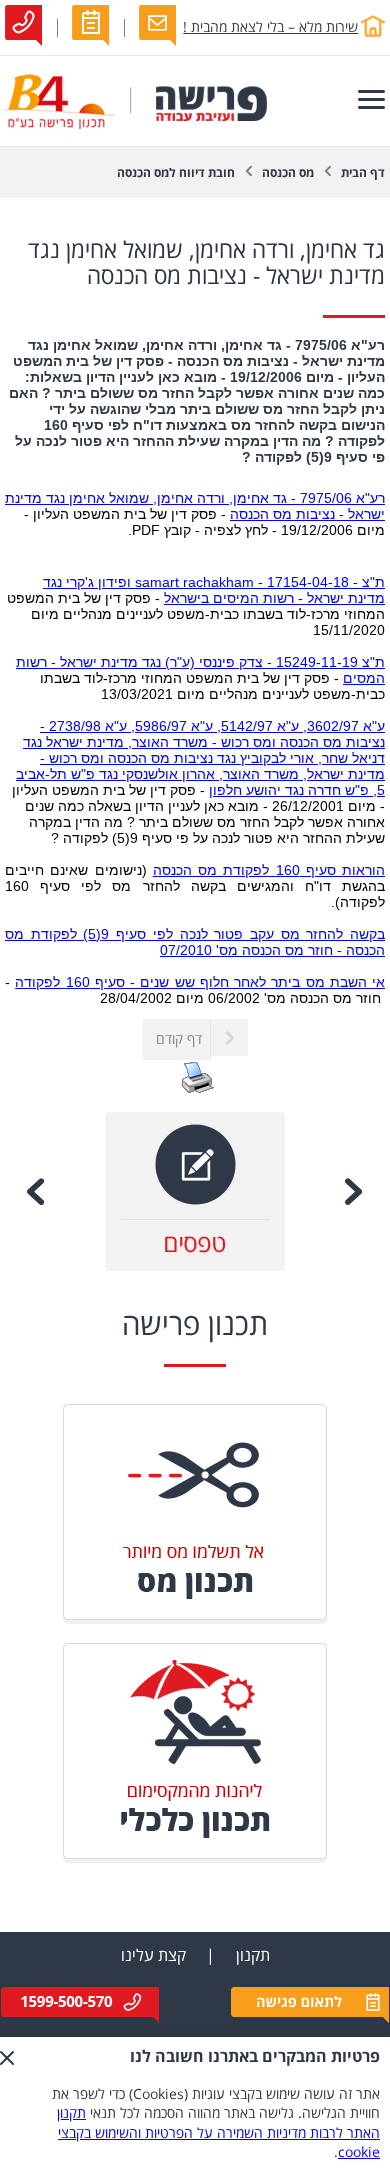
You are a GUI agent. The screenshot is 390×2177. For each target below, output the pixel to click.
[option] (195, 1191)
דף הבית (363, 173)
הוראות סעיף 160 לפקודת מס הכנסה (269, 870)
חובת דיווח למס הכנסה (176, 173)
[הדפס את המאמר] (198, 1089)
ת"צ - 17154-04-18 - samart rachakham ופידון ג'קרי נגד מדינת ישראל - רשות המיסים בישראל (214, 590)
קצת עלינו (153, 1956)
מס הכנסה (288, 173)
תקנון (253, 1956)
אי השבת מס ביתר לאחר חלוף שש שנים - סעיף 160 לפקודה (200, 982)
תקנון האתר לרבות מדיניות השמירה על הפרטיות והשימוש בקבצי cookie (218, 2133)
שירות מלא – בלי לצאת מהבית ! (270, 27)
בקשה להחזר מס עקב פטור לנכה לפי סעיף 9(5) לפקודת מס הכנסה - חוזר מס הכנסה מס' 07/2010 (195, 942)
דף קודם (179, 1039)
